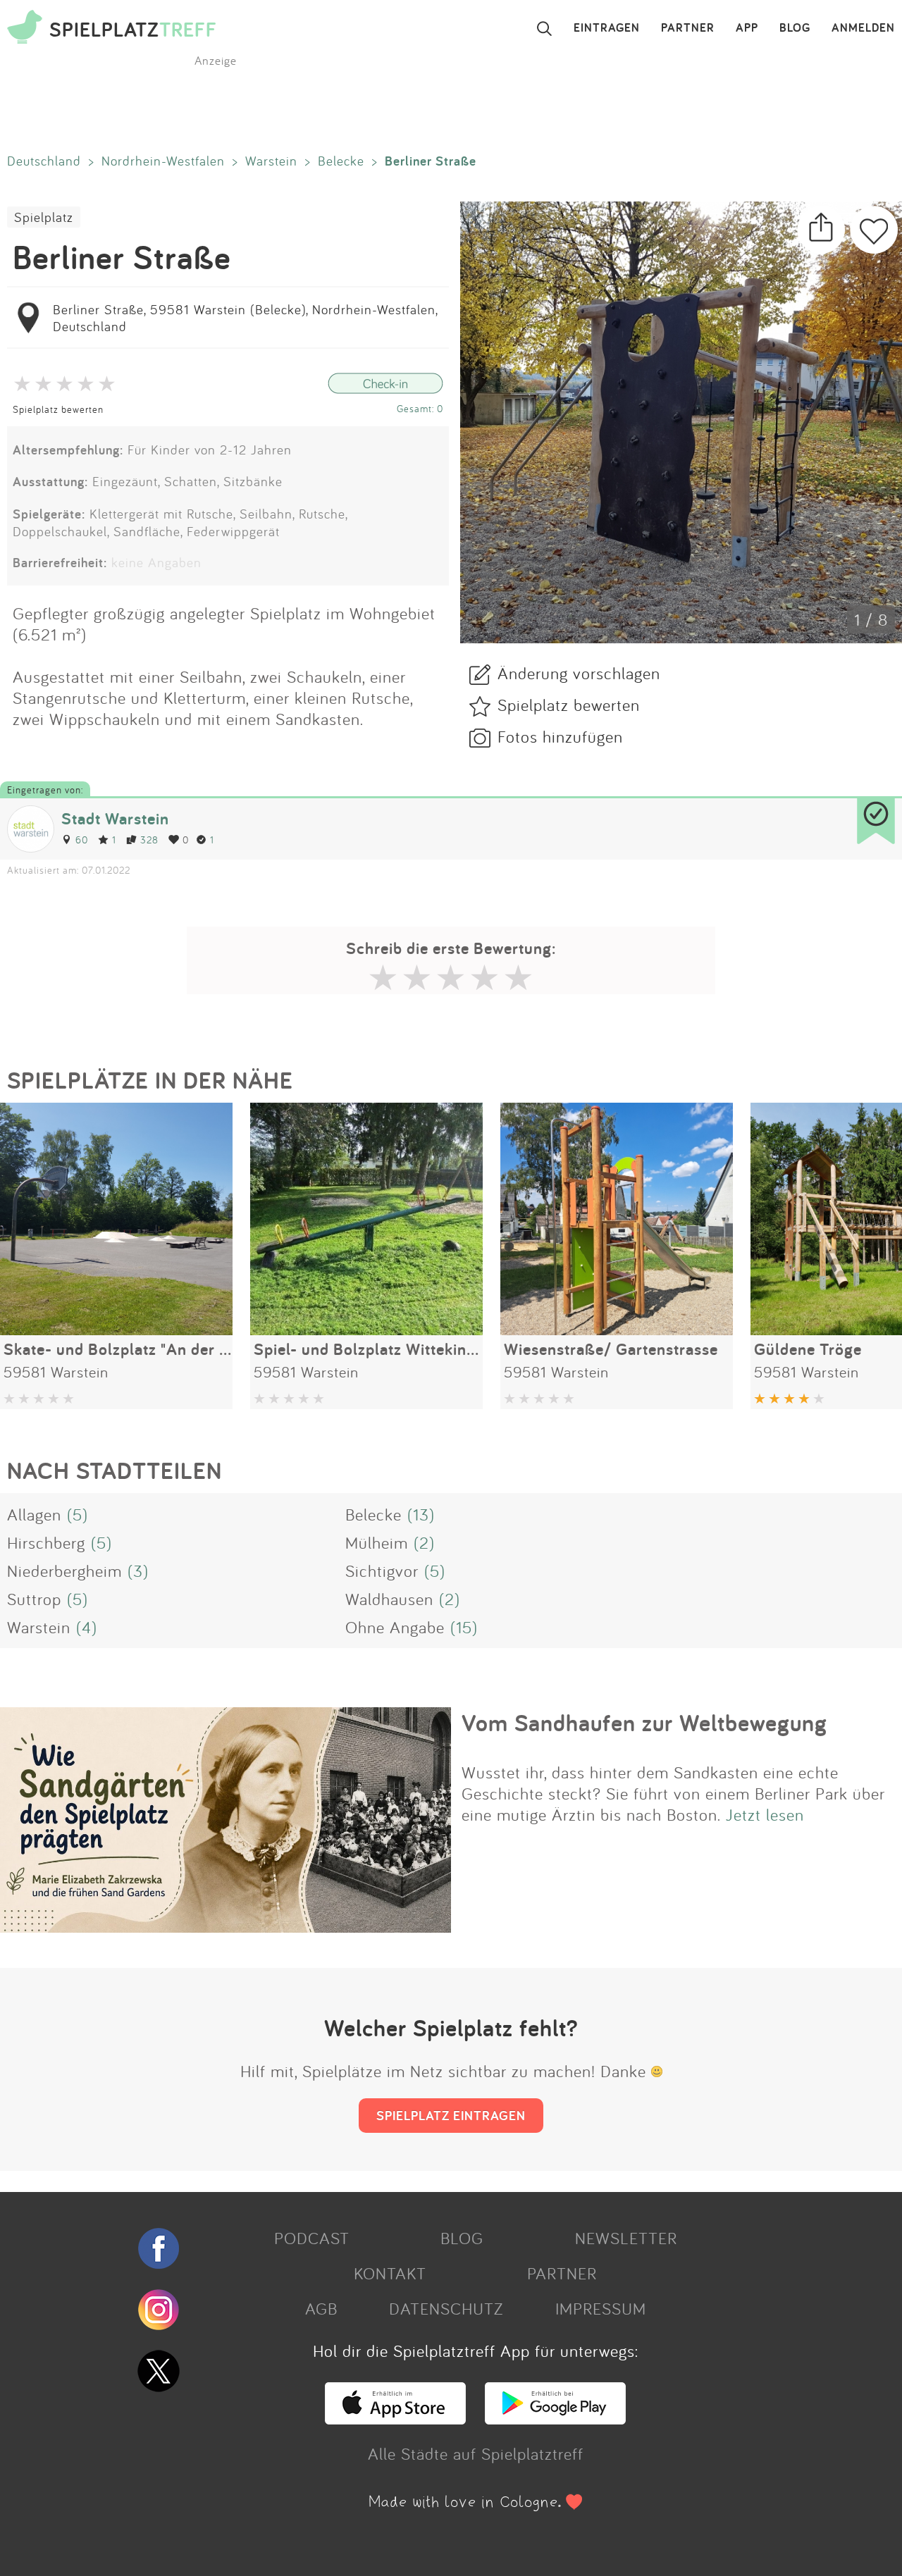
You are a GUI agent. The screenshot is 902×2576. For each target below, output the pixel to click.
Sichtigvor (382, 1571)
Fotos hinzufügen (560, 736)
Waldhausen (389, 1599)
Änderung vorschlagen (579, 673)
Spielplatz (44, 217)
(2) (424, 1542)
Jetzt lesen (765, 1814)
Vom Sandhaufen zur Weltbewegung (644, 1723)
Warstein (271, 161)
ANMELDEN (863, 28)
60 (82, 840)
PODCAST (312, 2238)
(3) (138, 1571)
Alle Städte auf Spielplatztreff (476, 2453)
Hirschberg (46, 1542)
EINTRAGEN (607, 28)
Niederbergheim (64, 1571)
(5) (78, 1514)
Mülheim (377, 1542)
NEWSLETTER (626, 2238)
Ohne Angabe (395, 1627)
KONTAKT (390, 2273)
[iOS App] (395, 2418)
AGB (321, 2308)
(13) (421, 1514)
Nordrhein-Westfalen (163, 161)
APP (747, 28)
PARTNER (688, 28)
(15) (464, 1627)
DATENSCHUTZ (446, 2308)
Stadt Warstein (115, 818)
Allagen (34, 1514)
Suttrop (34, 1599)
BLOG (795, 28)
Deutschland (44, 161)
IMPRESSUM (601, 2308)
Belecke (341, 161)
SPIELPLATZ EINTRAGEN (451, 2115)
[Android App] (555, 2418)
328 (149, 840)
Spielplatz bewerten (58, 409)
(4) (87, 1627)
